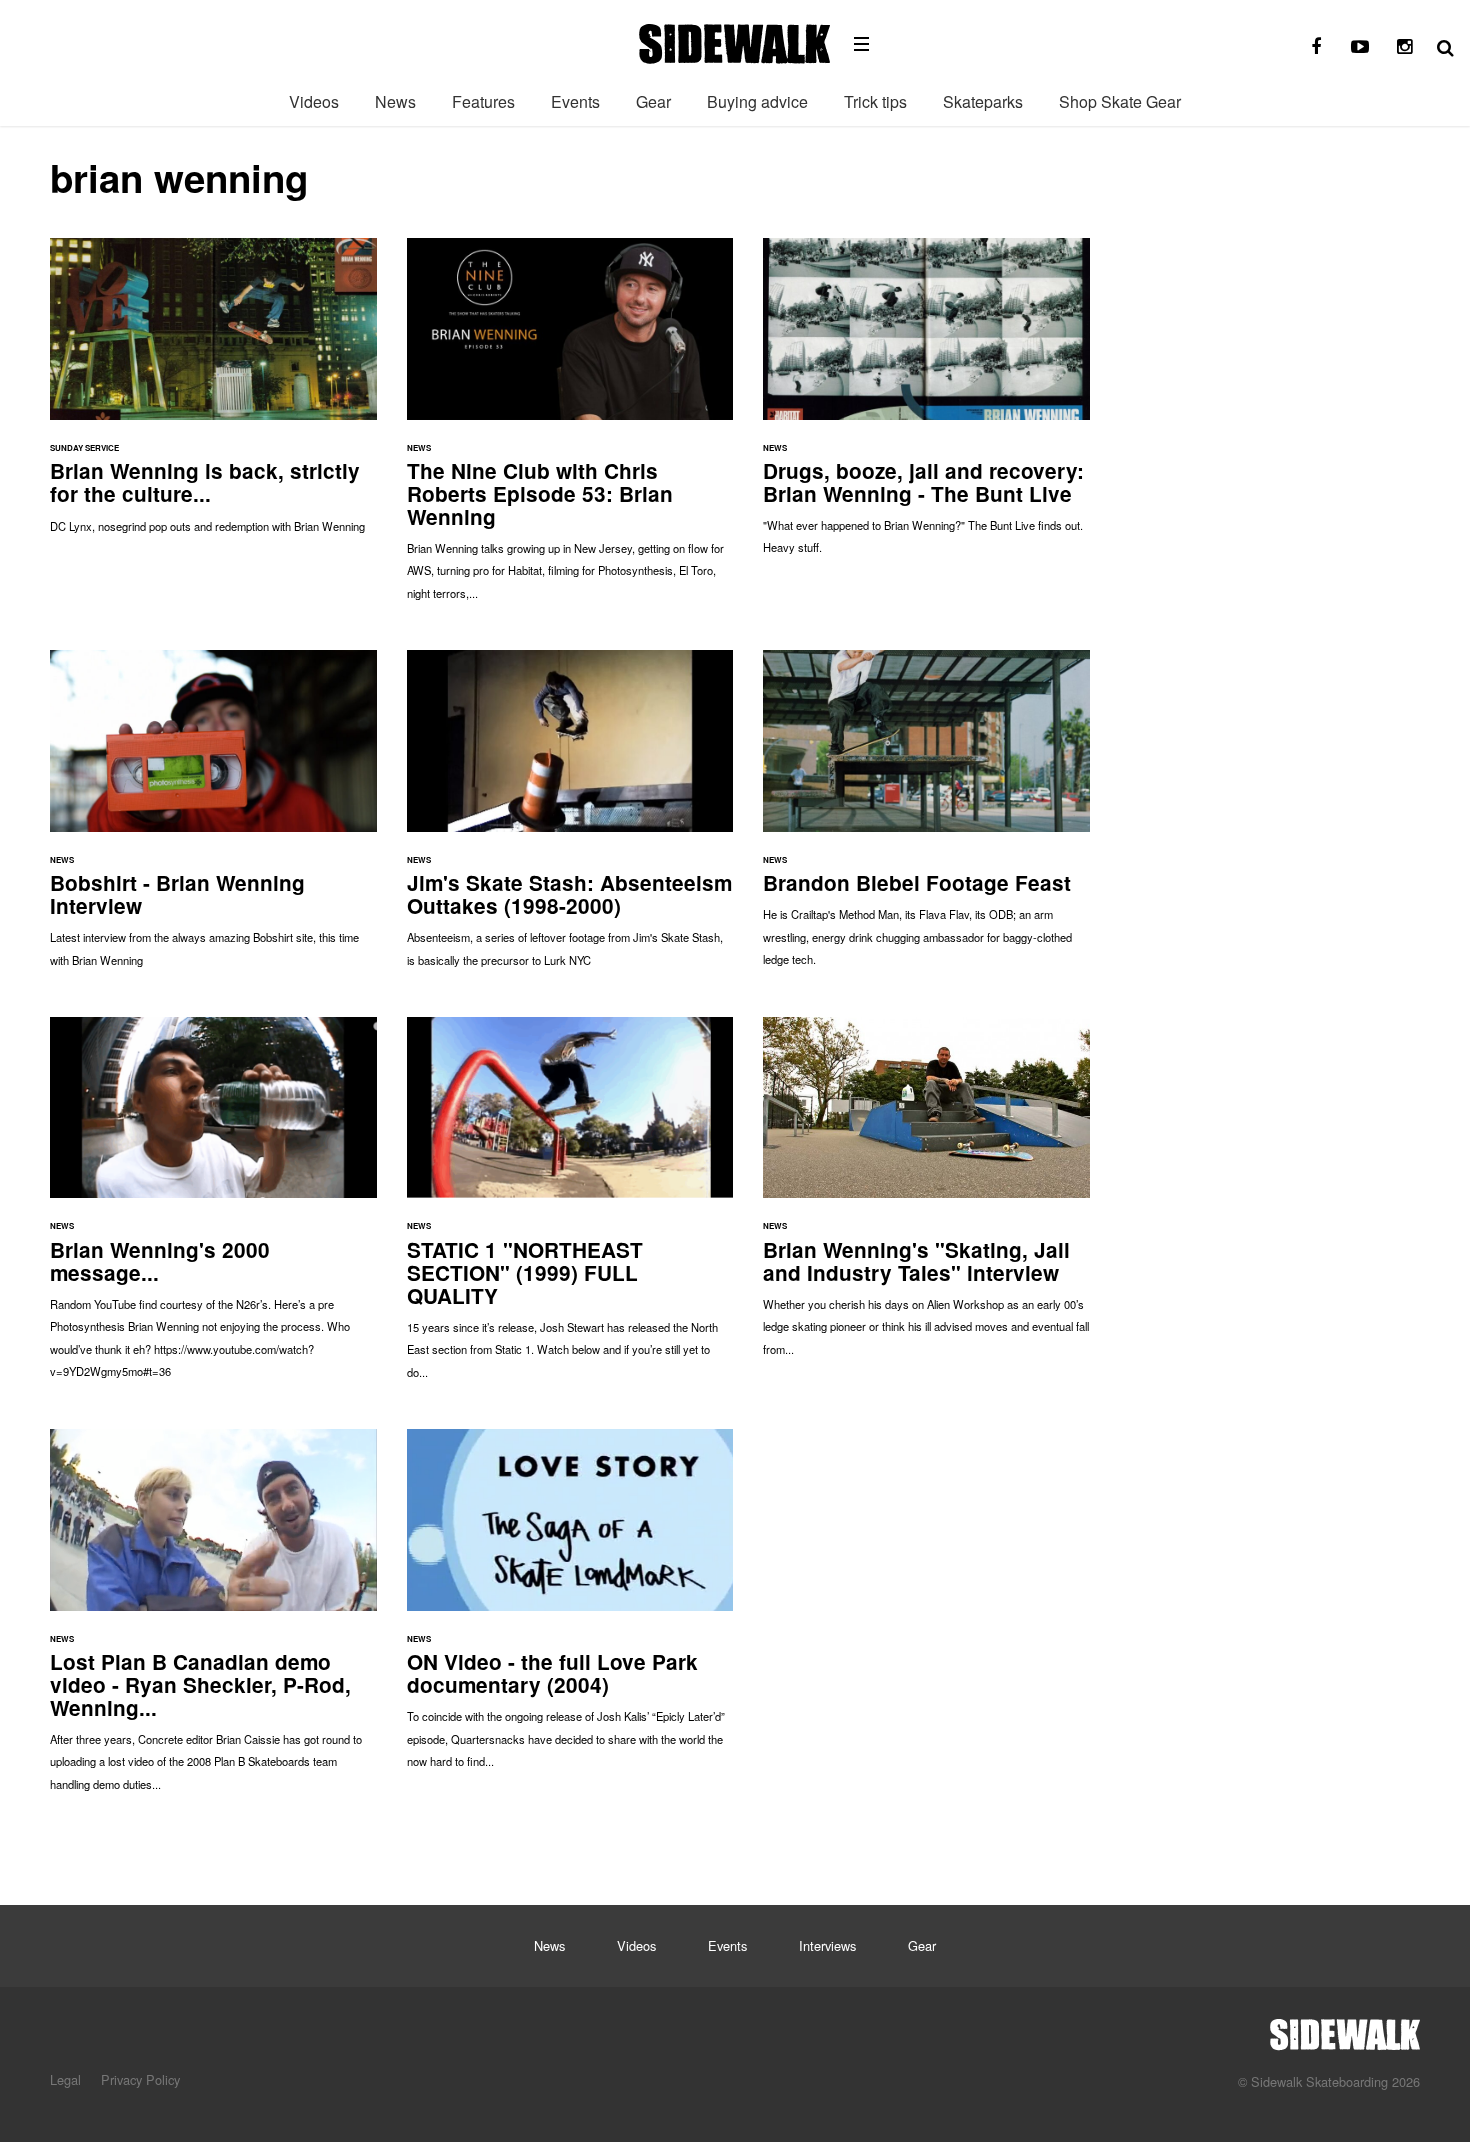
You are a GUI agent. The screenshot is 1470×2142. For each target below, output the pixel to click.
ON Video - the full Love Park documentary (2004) (570, 1608)
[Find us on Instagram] (1404, 47)
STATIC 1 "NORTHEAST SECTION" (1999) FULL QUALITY (570, 1208)
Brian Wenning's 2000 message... (213, 1208)
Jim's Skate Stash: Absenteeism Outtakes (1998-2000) (570, 818)
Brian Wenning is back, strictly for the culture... (213, 395)
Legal (65, 2079)
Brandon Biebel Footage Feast (926, 818)
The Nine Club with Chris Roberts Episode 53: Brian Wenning (570, 429)
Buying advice (757, 101)
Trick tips (875, 101)
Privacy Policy (140, 2079)
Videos (314, 101)
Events (575, 101)
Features (483, 101)
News (395, 101)
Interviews (827, 1945)
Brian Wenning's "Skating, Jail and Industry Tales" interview (926, 1196)
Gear (653, 101)
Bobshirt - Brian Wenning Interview (213, 818)
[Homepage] (1345, 2029)
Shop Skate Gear (1120, 101)
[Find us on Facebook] (1316, 47)
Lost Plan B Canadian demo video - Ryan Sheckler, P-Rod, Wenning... (213, 1620)
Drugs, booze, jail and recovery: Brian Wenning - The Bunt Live (926, 406)
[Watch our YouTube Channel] (1360, 47)
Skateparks (983, 101)
